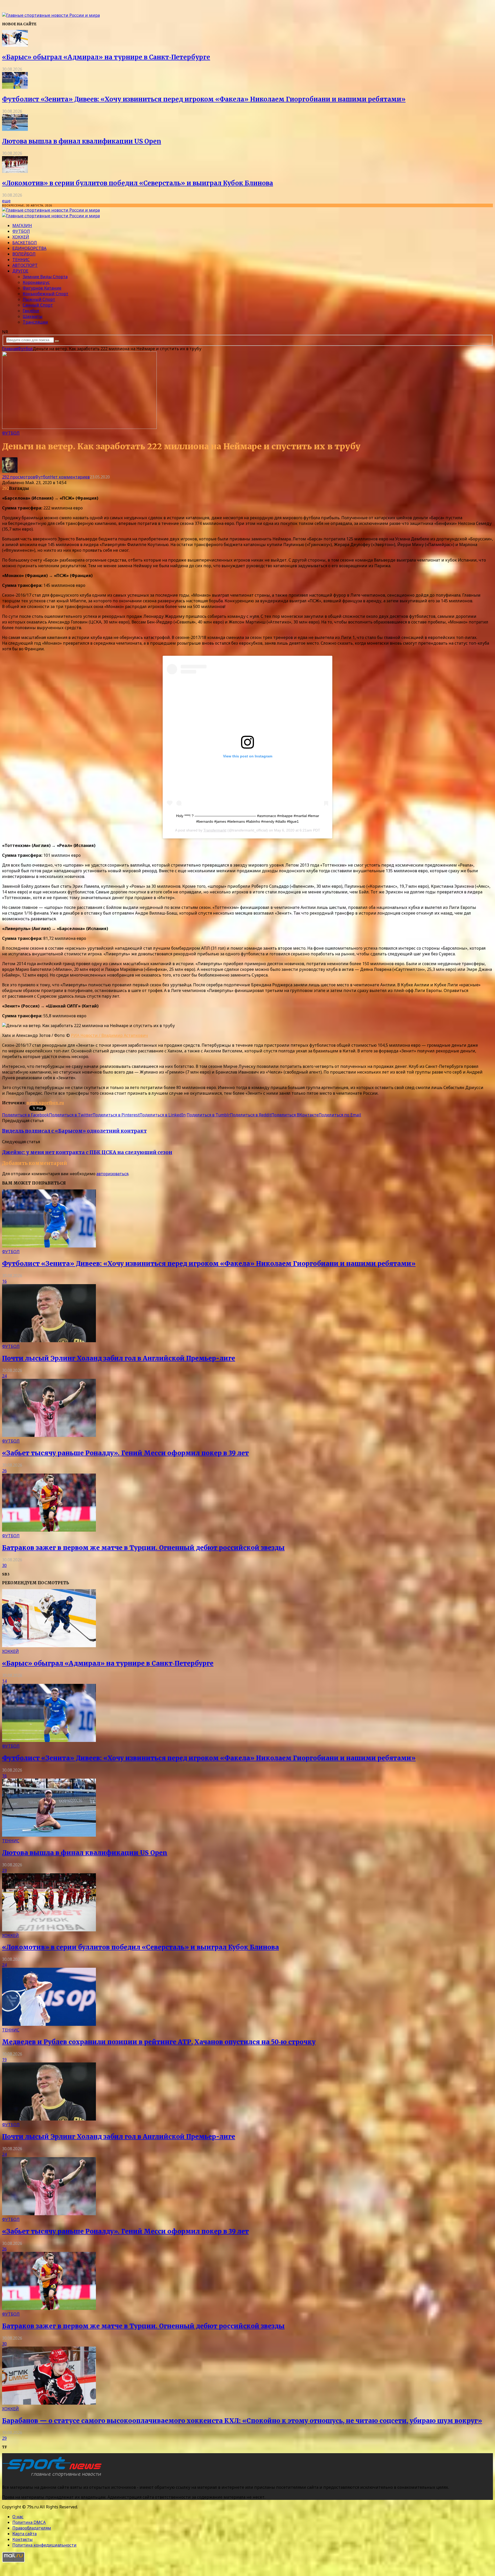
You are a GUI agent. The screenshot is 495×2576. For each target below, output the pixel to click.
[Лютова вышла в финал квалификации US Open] (15, 129)
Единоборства (29, 248)
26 (4, 1471)
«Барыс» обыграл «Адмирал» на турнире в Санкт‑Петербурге (106, 57)
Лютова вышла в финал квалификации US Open (82, 141)
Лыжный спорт (39, 299)
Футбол (21, 231)
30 (4, 1565)
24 (4, 1376)
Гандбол (31, 311)
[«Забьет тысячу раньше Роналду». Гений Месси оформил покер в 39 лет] (49, 1435)
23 (4, 1870)
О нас (18, 2517)
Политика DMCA (29, 2522)
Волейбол (24, 254)
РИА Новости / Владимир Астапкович (109, 1035)
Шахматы (33, 316)
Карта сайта (24, 2534)
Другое (20, 271)
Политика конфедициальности (44, 2545)
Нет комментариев (70, 477)
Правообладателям (32, 2528)
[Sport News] (51, 15)
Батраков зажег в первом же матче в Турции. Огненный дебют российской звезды (143, 1548)
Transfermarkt (215, 830)
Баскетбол (25, 243)
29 (4, 2438)
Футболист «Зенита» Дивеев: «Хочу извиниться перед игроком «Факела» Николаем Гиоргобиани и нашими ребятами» (204, 99)
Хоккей (21, 237)
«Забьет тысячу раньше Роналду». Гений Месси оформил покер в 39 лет (125, 1453)
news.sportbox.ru (45, 1103)
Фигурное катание (42, 288)
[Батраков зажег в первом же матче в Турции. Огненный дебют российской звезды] (49, 1530)
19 (4, 2060)
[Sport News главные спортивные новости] (54, 2477)
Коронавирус (36, 282)
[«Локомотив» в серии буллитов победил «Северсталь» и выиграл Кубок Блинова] (15, 171)
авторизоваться (112, 1174)
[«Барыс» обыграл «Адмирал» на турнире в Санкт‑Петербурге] (15, 45)
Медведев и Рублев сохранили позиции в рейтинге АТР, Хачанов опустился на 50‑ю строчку (159, 2042)
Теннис (21, 260)
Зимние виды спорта (45, 277)
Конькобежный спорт (46, 294)
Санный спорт (38, 305)
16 (4, 1281)
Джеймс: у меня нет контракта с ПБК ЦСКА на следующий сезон (87, 1152)
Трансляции (35, 322)
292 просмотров (19, 477)
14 (4, 1681)
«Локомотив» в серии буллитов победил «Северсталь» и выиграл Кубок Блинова (138, 183)
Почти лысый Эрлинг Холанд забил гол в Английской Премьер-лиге (119, 1358)
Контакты (23, 2539)
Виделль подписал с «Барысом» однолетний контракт (74, 1131)
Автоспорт (25, 265)
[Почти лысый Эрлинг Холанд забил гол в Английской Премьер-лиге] (49, 1341)
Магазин (22, 226)
